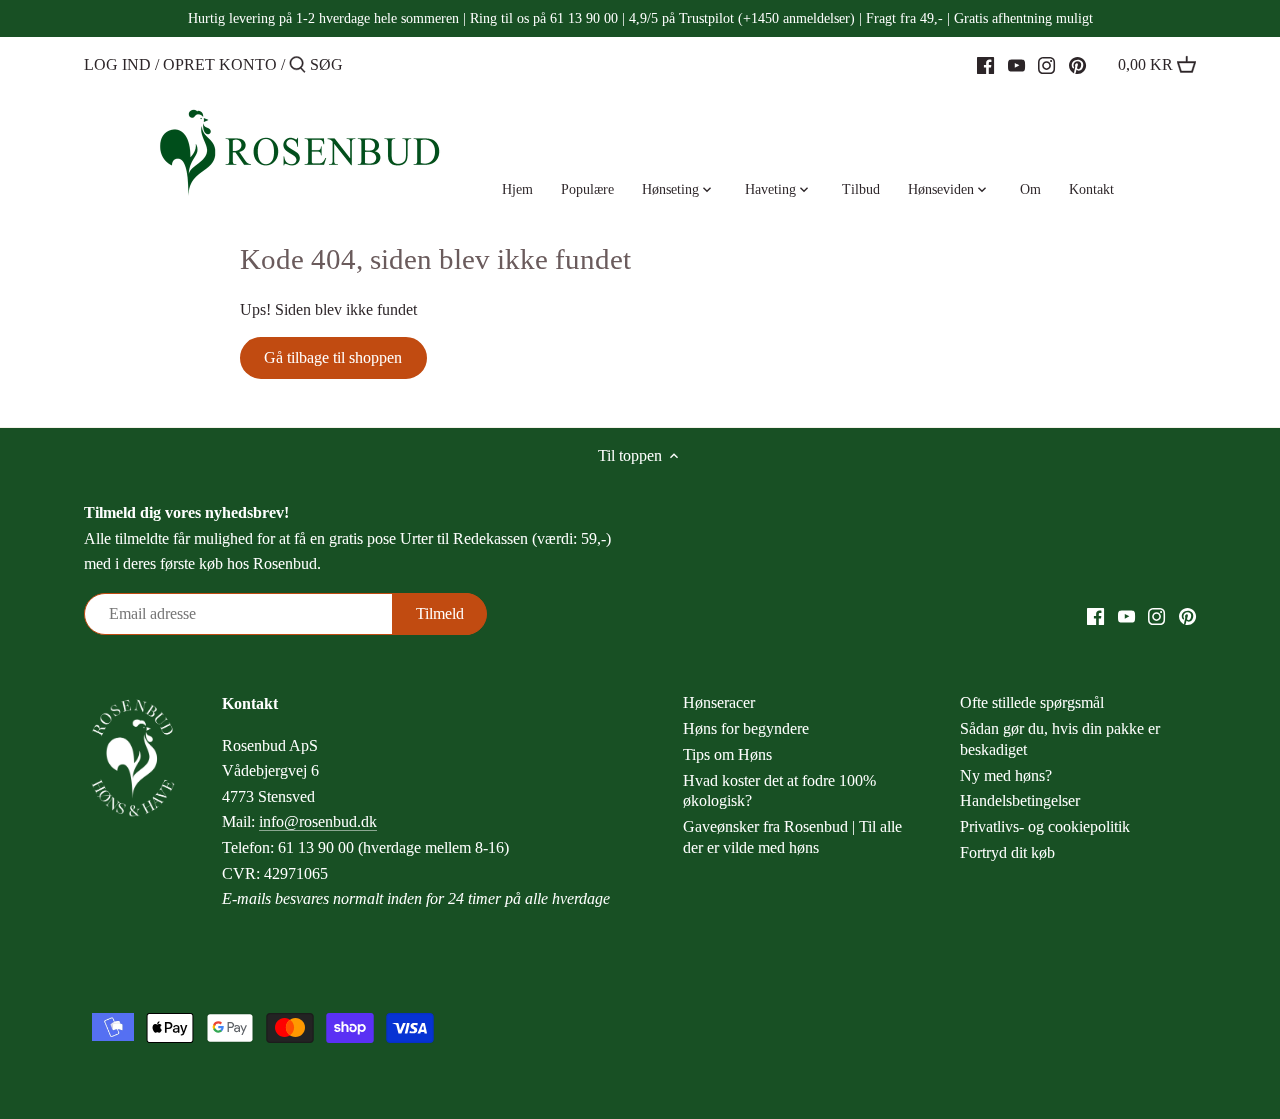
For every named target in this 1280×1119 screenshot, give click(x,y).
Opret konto (220, 64)
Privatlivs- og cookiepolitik (1045, 826)
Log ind (117, 64)
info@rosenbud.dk (318, 821)
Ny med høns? (1006, 775)
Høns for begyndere (746, 728)
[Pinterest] (1077, 64)
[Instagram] (1046, 64)
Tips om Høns (727, 754)
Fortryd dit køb (1007, 852)
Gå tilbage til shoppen (333, 357)
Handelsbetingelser (1020, 800)
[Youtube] (1016, 64)
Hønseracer (719, 702)
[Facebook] (985, 64)
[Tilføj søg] (297, 66)
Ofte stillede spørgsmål (1032, 702)
